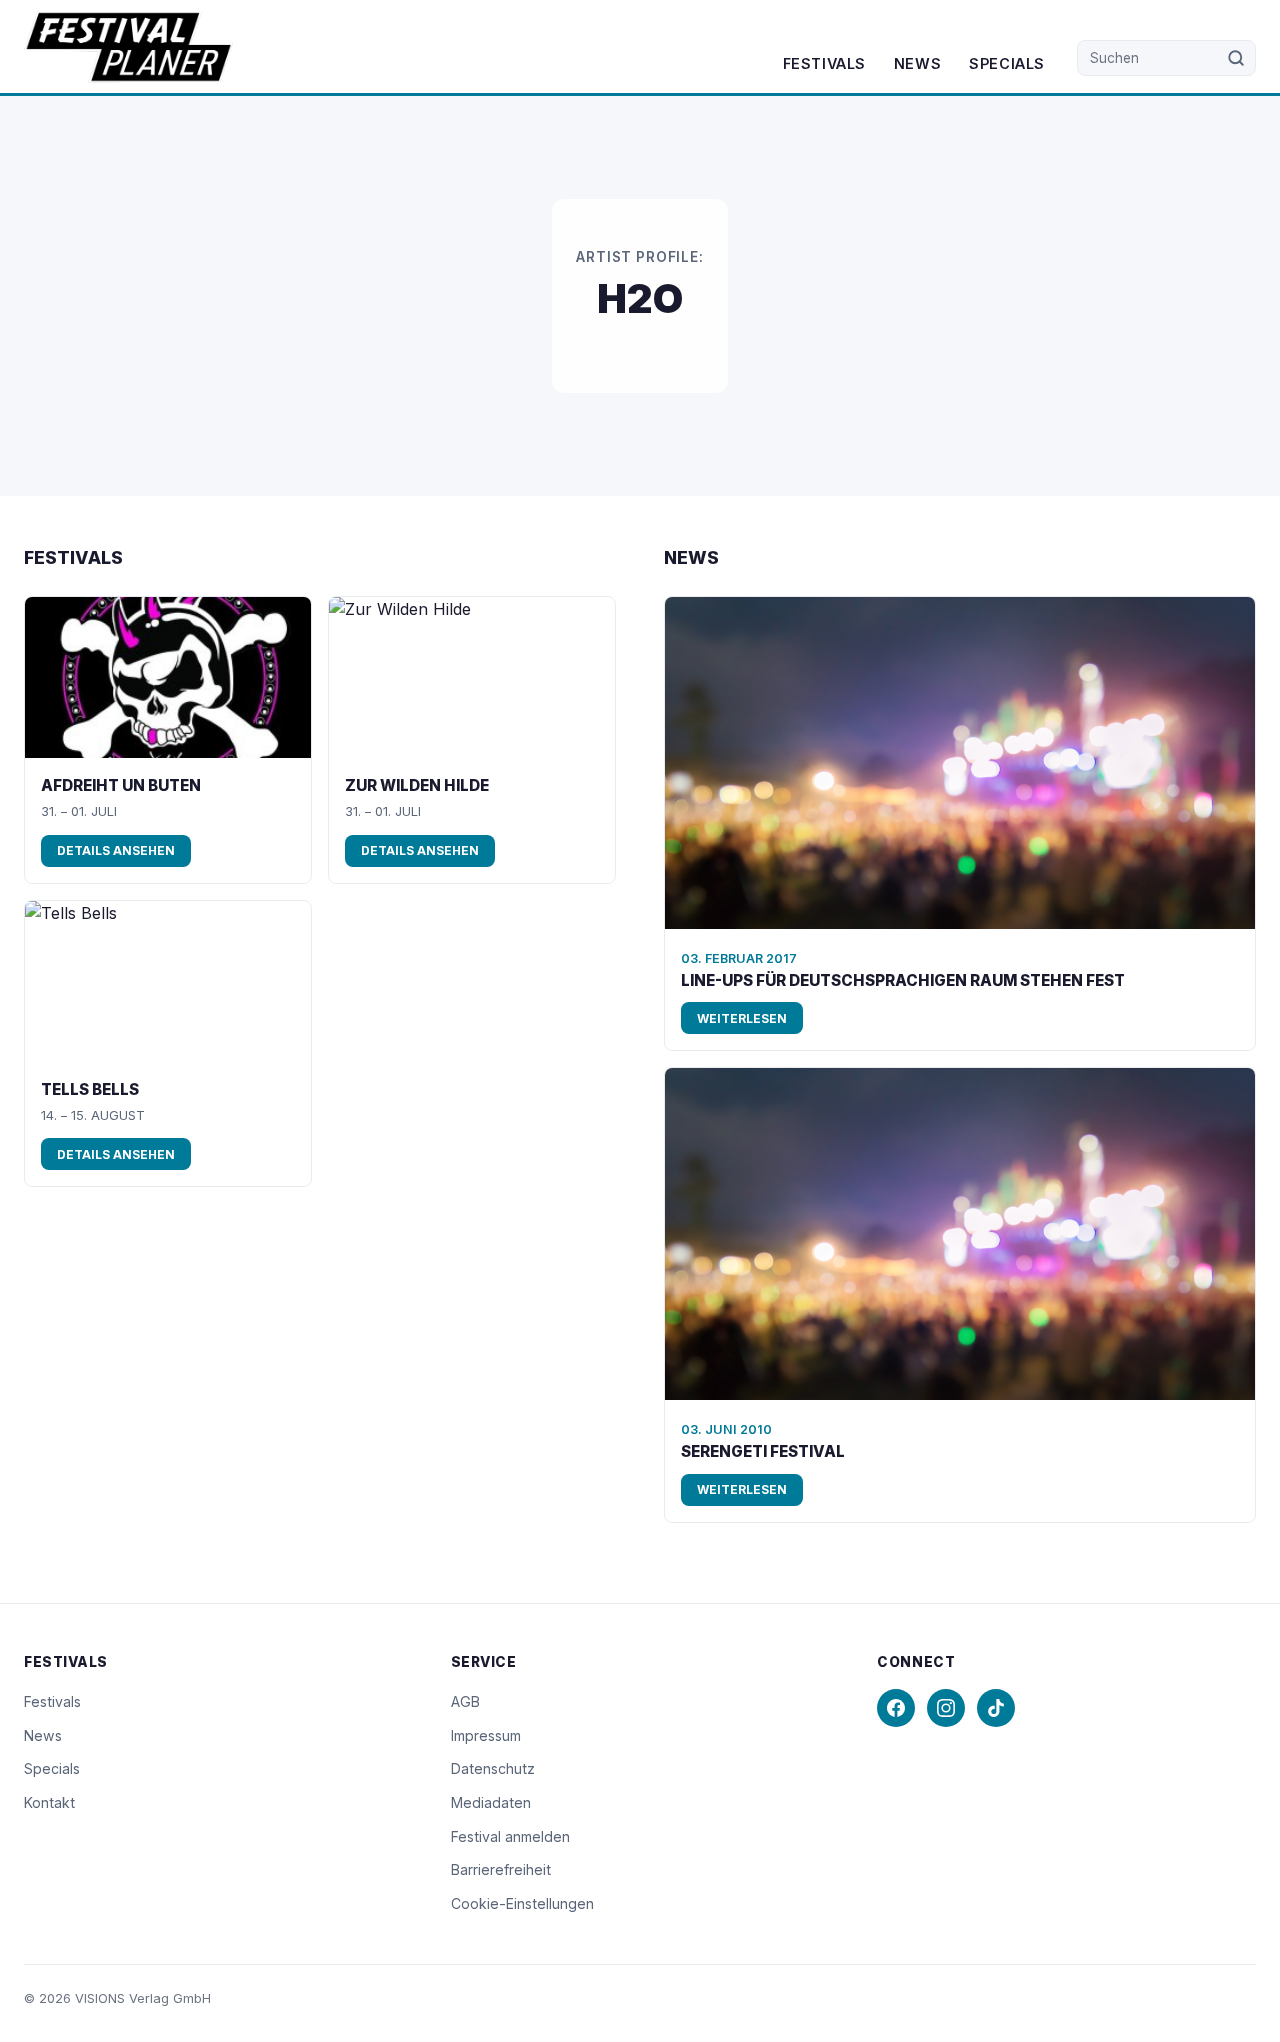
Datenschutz (493, 1768)
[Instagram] (946, 1708)
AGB (465, 1701)
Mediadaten (491, 1802)
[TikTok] (996, 1708)
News (917, 63)
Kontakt (49, 1802)
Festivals (824, 63)
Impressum (486, 1735)
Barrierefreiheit (501, 1869)
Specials (1007, 63)
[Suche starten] (1236, 58)
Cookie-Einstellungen (522, 1903)
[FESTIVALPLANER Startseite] (128, 47)
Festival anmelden (510, 1836)
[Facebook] (896, 1708)
